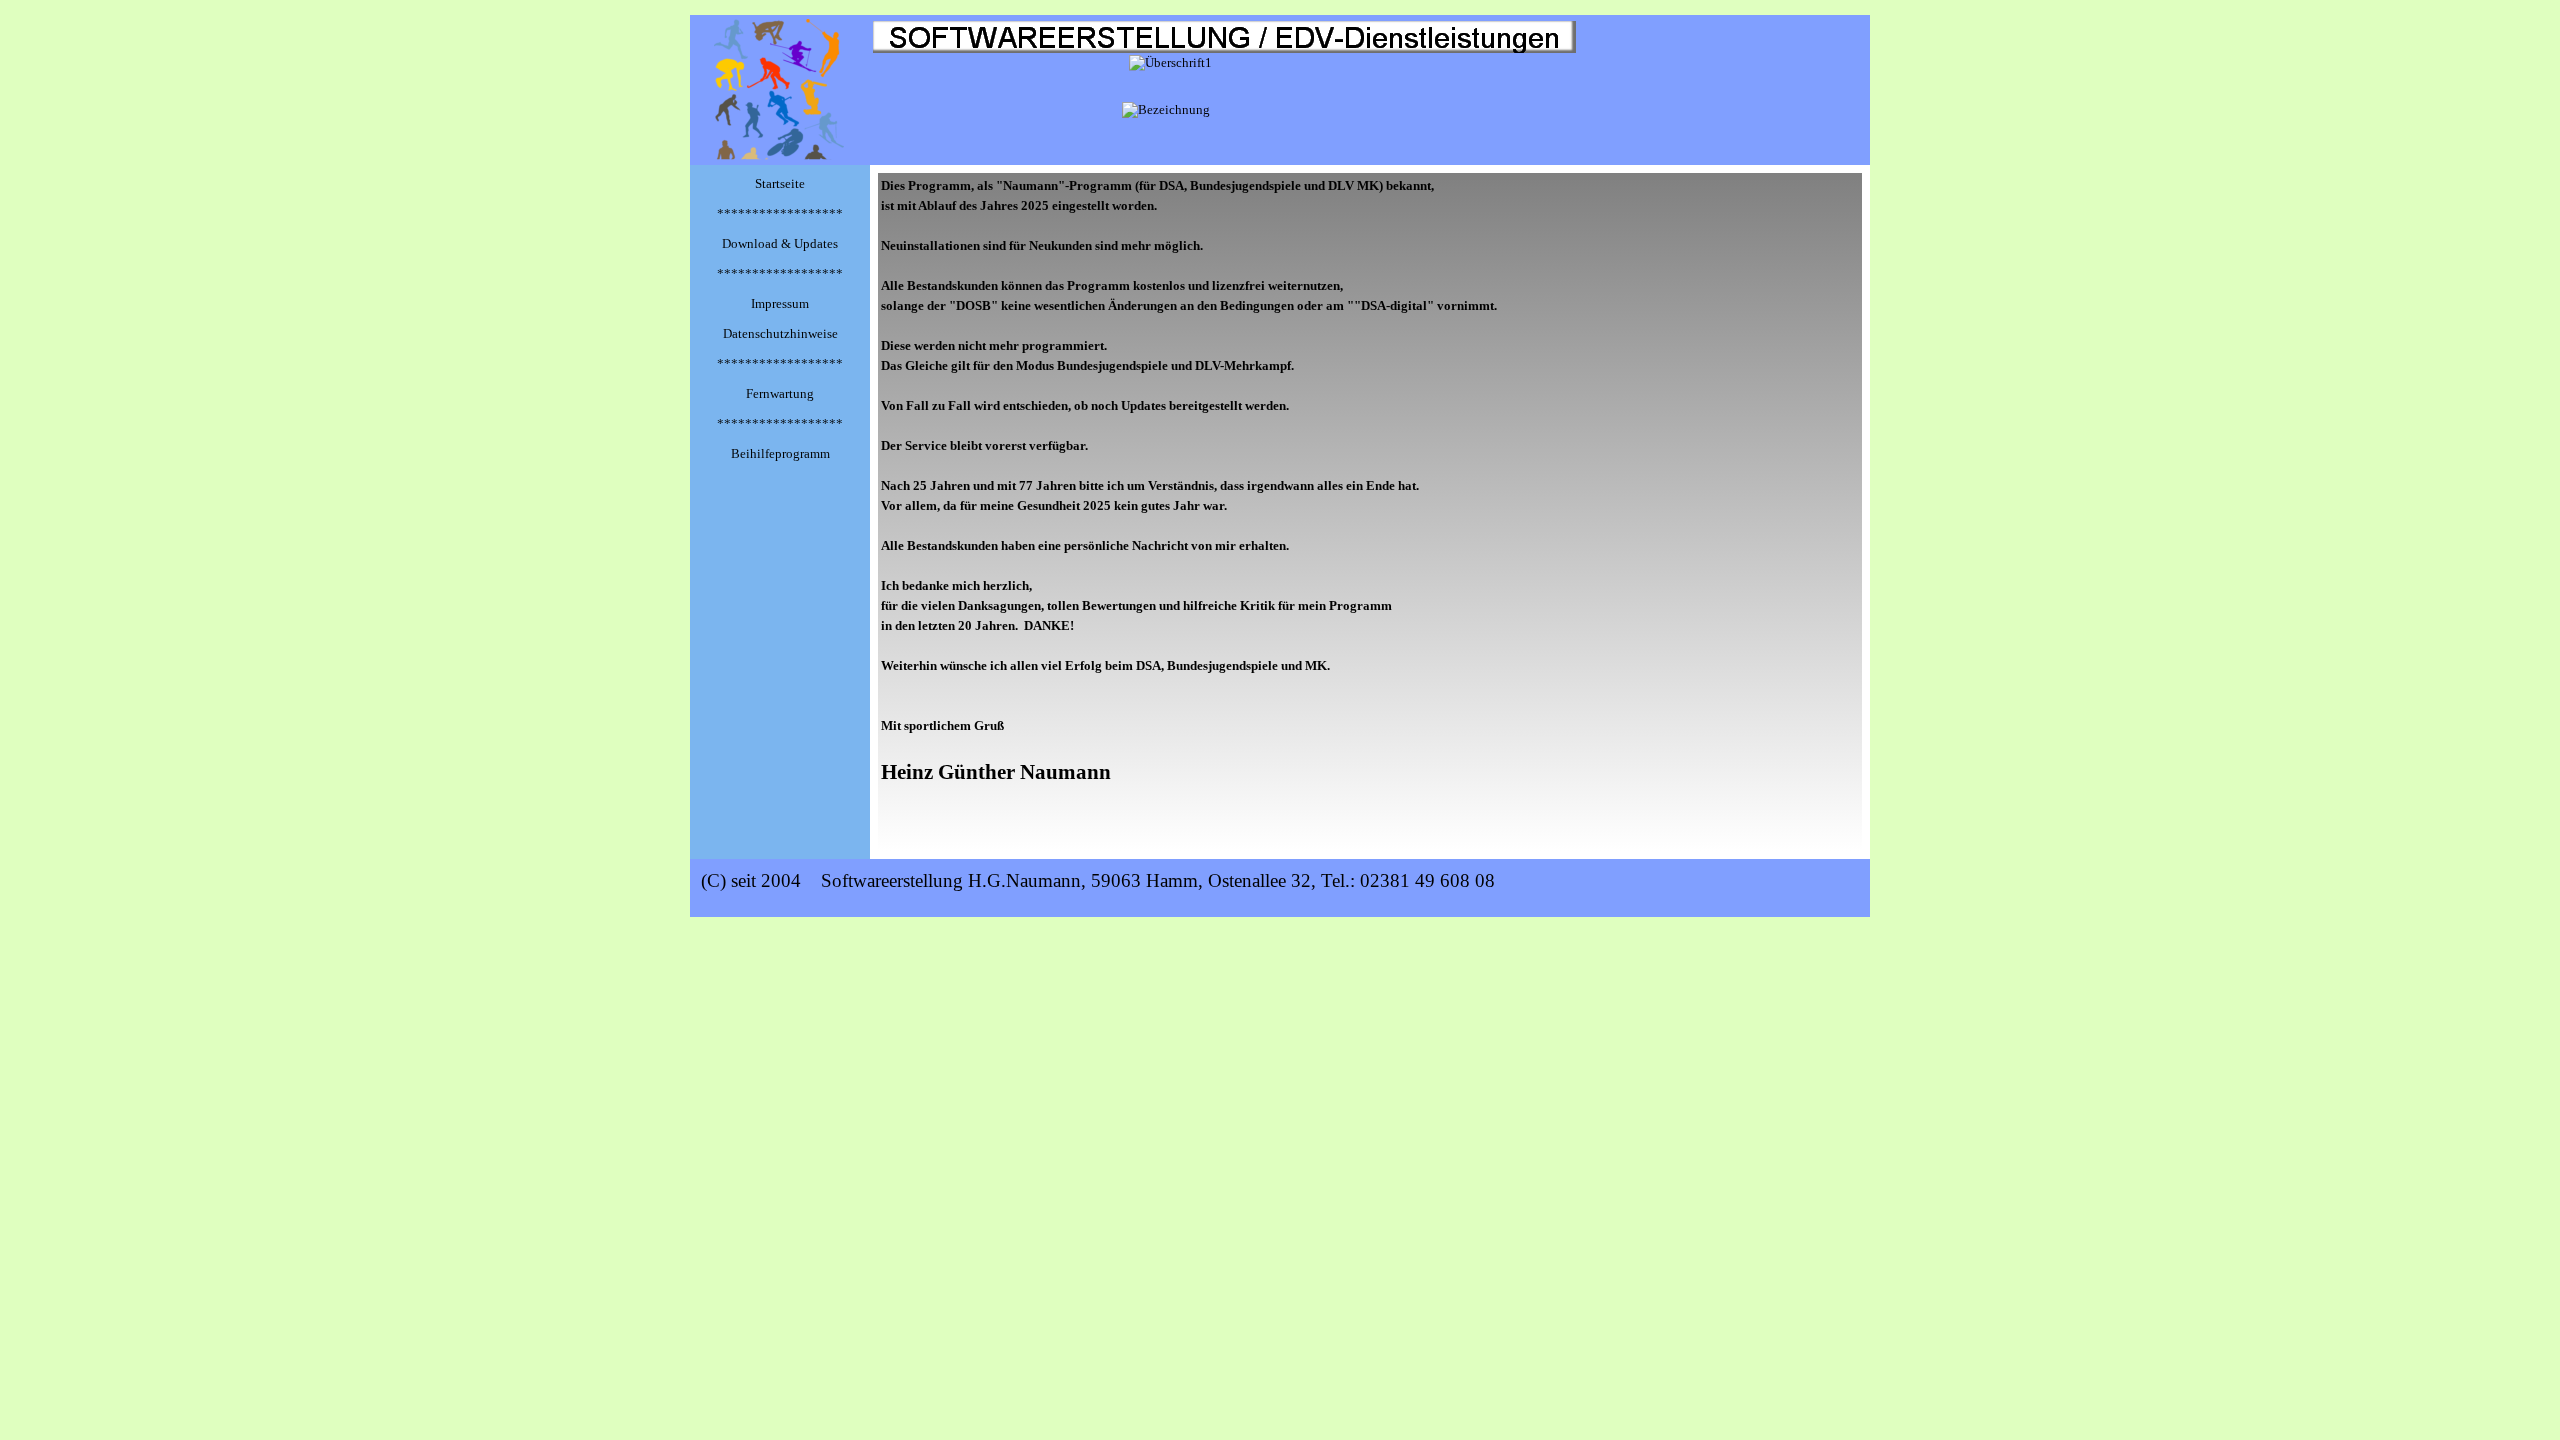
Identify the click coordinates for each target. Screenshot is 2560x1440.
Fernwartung (780, 393)
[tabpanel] (1370, 512)
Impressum (780, 303)
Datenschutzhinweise (780, 333)
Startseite (780, 183)
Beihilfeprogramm (780, 453)
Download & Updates (780, 243)
